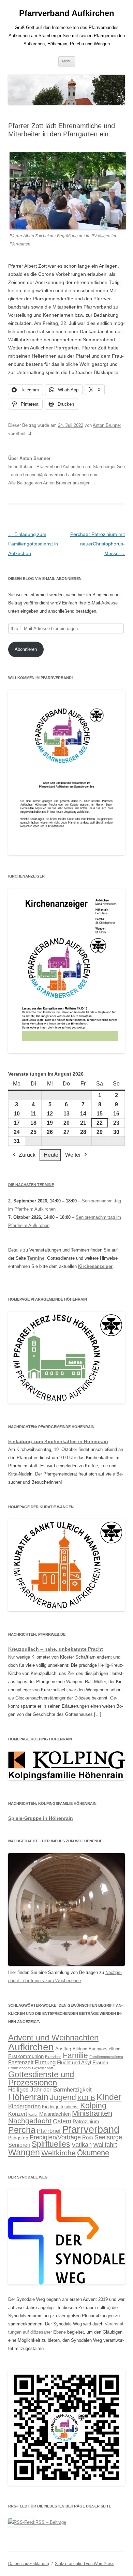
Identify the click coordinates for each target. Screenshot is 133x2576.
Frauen (100, 2063)
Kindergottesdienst (60, 2107)
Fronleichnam (19, 2068)
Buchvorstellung (105, 2049)
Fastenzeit (21, 2062)
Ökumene (93, 2153)
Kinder (109, 2097)
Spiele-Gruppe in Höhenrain (41, 1818)
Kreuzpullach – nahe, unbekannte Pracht (56, 1649)
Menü (67, 61)
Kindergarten (24, 2106)
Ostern (62, 2121)
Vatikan (82, 2145)
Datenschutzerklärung (29, 2564)
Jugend (63, 2097)
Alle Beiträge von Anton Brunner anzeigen (52, 483)
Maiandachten (55, 2114)
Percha (22, 2130)
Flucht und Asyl (74, 2063)
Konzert (18, 2114)
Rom (88, 2137)
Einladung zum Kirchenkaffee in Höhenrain (58, 1441)
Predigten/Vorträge (55, 2137)
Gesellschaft (42, 2068)
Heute (51, 1155)
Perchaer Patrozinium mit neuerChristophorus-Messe (98, 544)
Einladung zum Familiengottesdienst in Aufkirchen (33, 544)
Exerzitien (53, 2057)
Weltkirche (58, 2153)
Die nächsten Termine (31, 1185)
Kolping (93, 2106)
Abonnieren (26, 649)
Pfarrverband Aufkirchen (67, 13)
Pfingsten (18, 2138)
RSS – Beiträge (50, 2522)
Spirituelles (51, 2144)
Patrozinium (86, 2122)
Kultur (33, 2114)
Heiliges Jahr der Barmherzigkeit (50, 2090)
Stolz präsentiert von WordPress (85, 2564)
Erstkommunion (26, 2056)
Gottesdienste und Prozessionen (41, 2078)
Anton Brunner (107, 425)
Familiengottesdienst (106, 2057)
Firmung (45, 2062)
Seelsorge (108, 2137)
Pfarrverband (91, 2129)
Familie (75, 2055)
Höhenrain (28, 2097)
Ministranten (92, 2113)
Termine (36, 1258)
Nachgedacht (30, 2121)
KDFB (86, 2098)
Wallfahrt (105, 2145)
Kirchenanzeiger (95, 1266)
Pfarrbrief (49, 2131)
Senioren (19, 2145)
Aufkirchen (31, 2047)
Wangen (24, 2152)
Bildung (80, 2049)
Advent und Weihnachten (53, 2038)
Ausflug (63, 2049)
